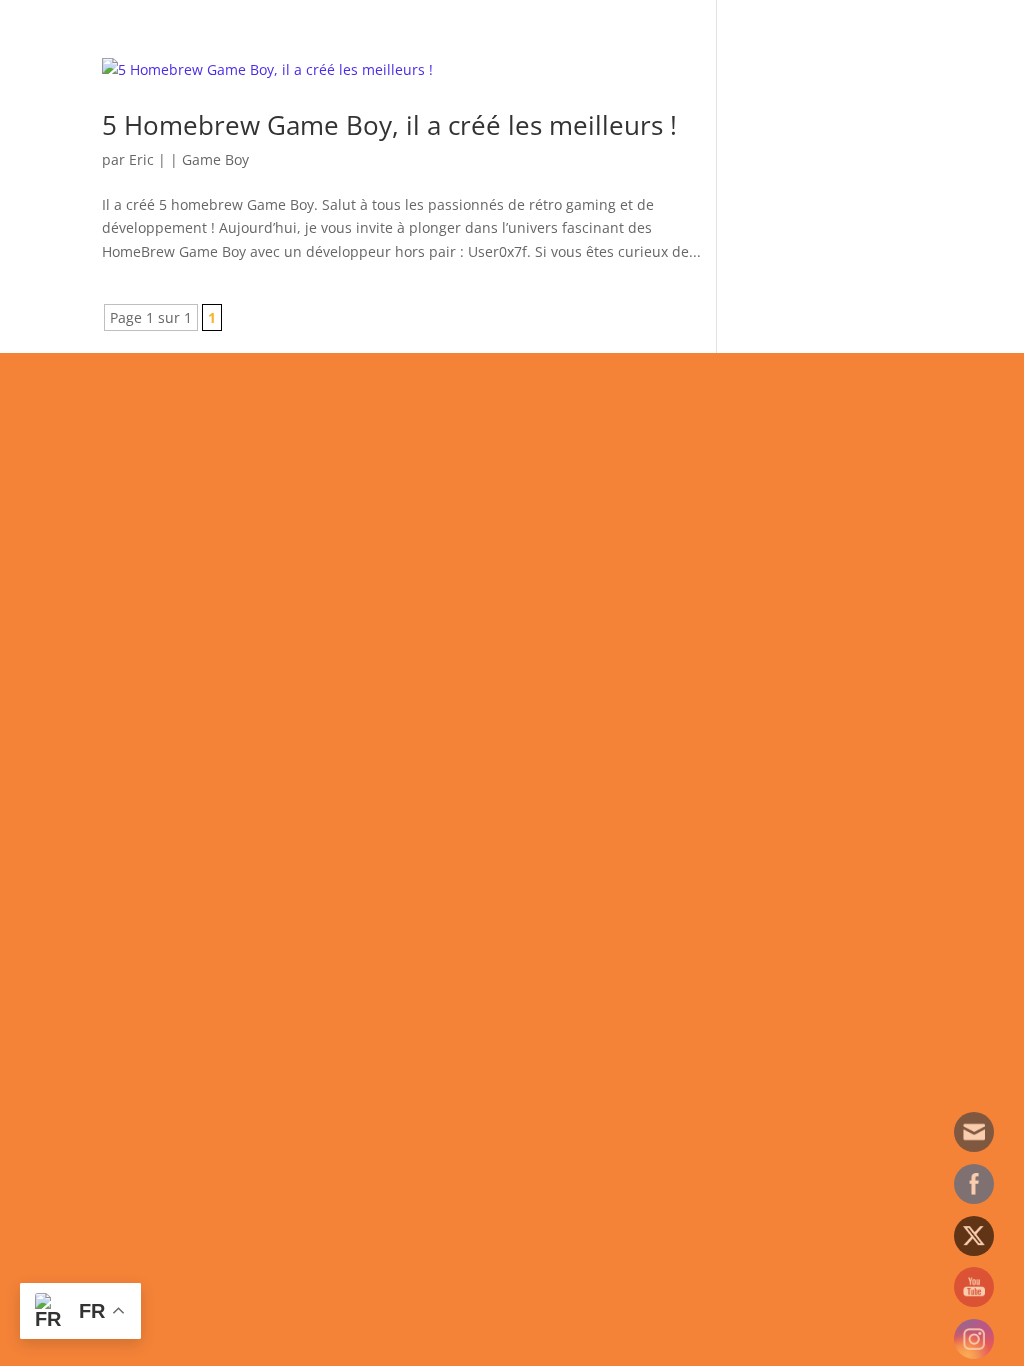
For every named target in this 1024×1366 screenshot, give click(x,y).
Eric (141, 159)
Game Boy (215, 159)
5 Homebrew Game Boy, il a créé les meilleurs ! (389, 125)
